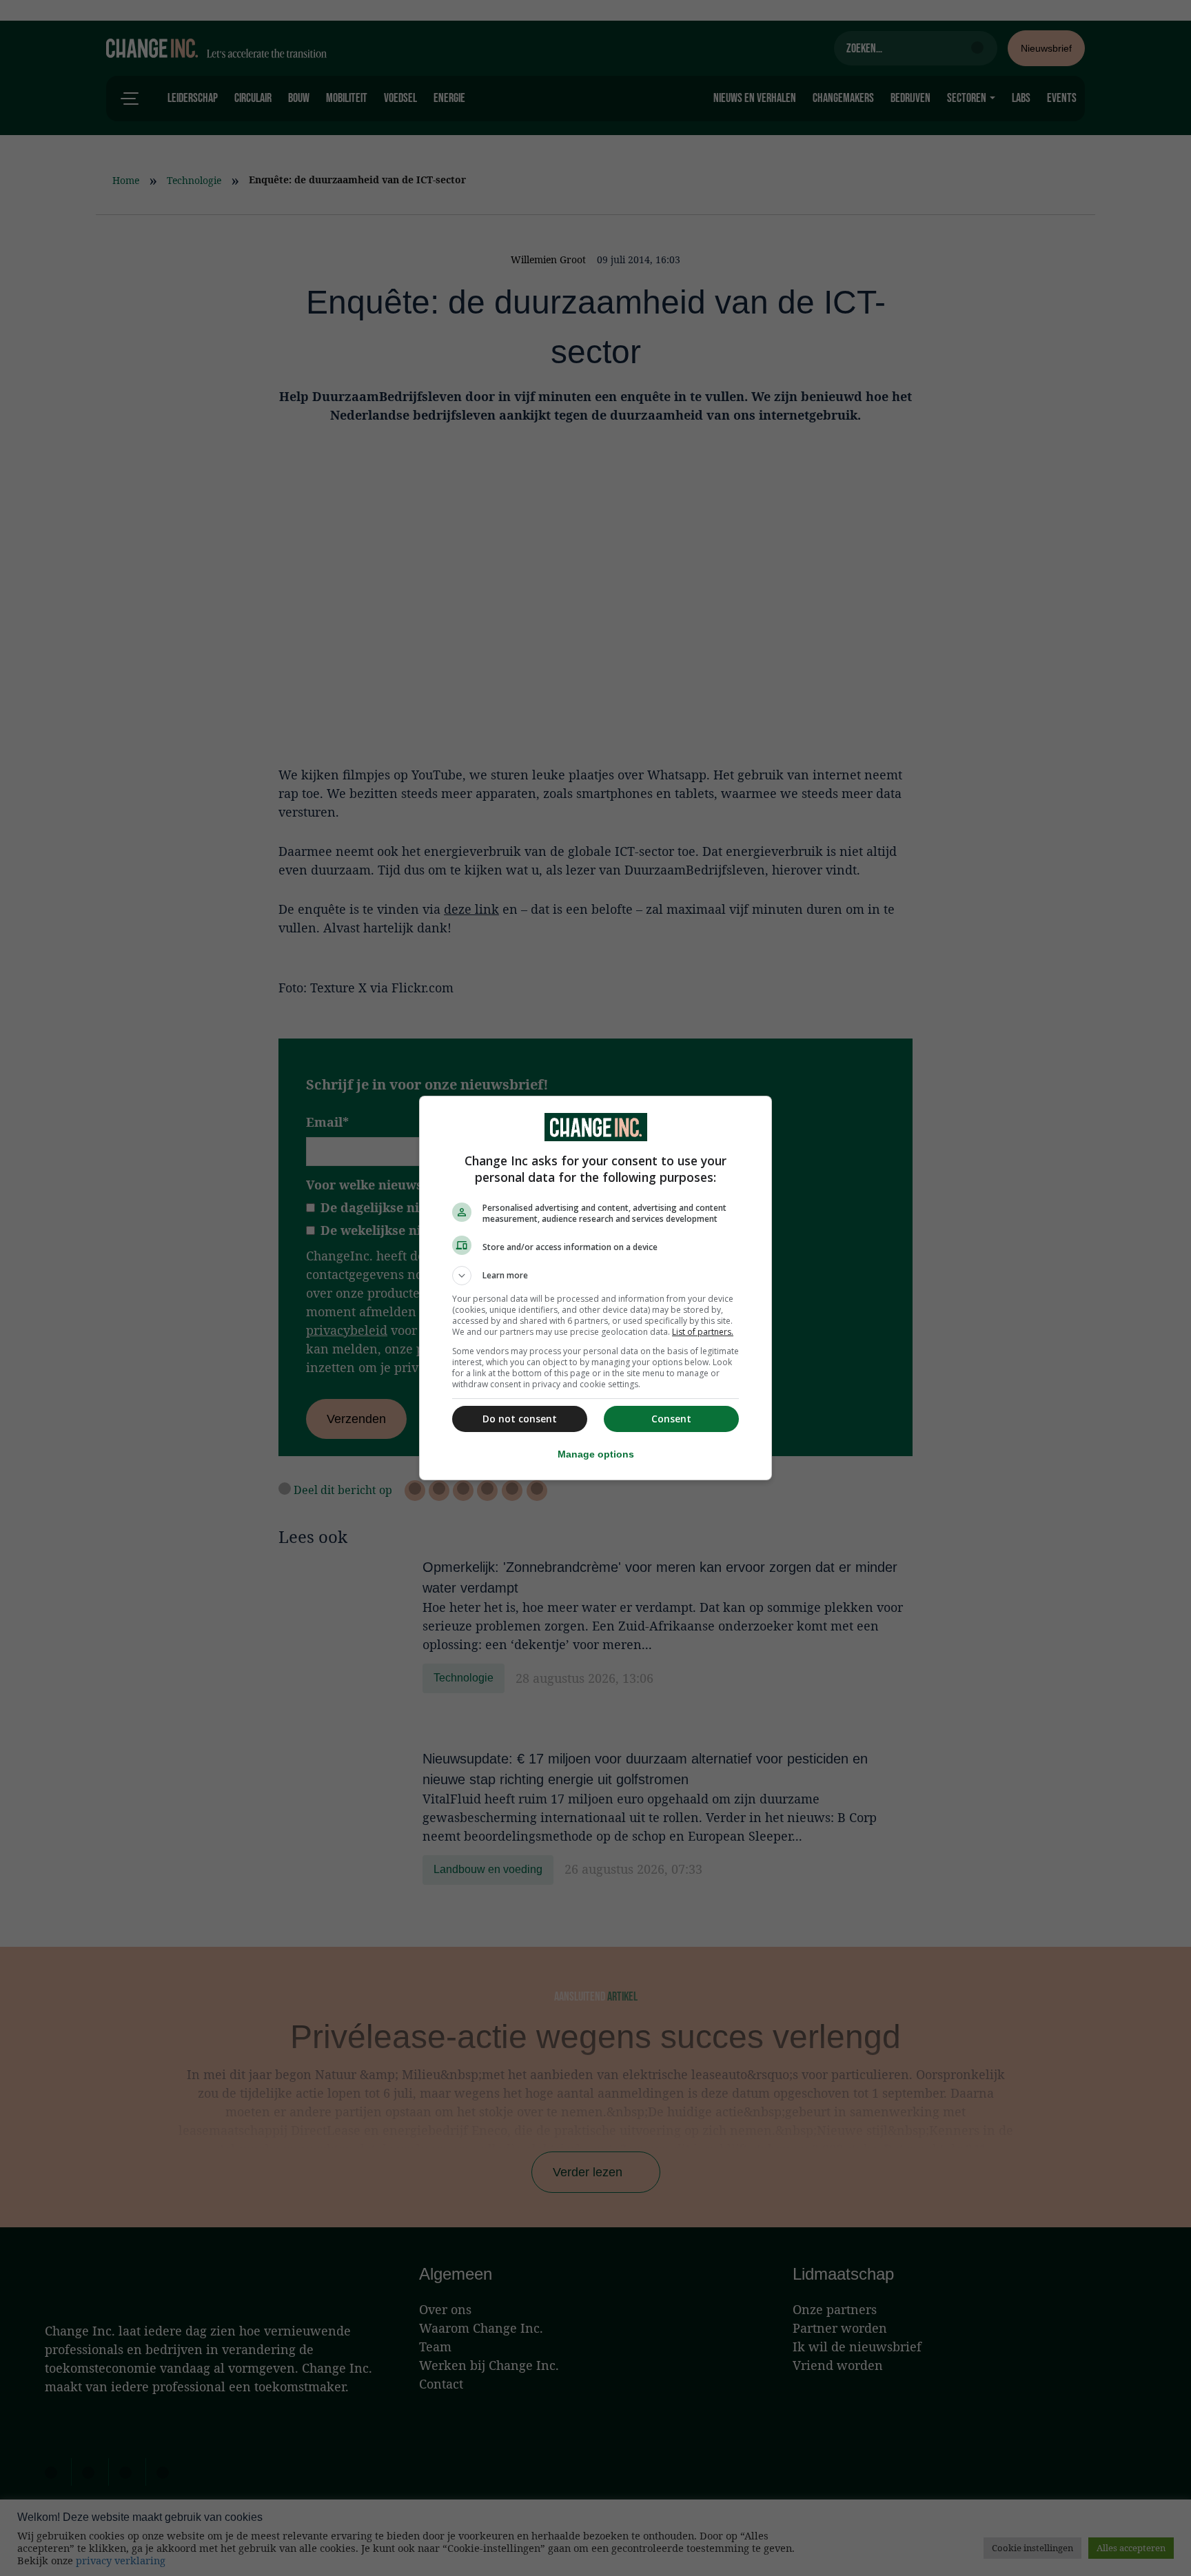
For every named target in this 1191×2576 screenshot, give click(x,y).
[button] (595, 1276)
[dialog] (595, 1288)
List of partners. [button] (703, 1332)
